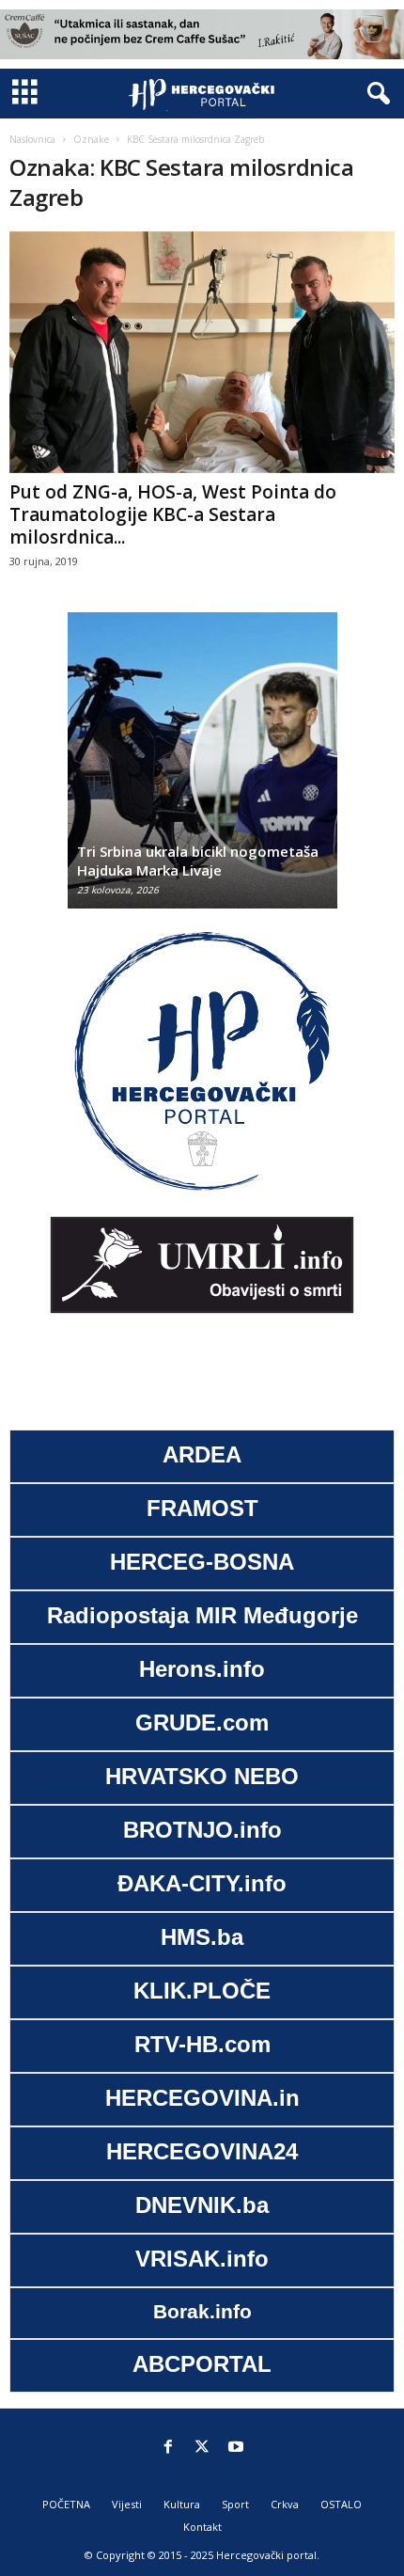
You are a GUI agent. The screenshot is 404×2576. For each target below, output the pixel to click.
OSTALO (341, 2504)
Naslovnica (32, 139)
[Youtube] (236, 2448)
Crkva (285, 2504)
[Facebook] (168, 2448)
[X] (202, 2448)
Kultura (182, 2504)
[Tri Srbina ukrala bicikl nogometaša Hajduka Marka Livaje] (202, 770)
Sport (235, 2504)
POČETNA (66, 2504)
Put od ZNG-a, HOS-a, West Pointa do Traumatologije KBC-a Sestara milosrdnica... (173, 514)
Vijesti (127, 2504)
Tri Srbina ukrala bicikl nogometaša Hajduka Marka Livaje (198, 861)
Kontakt (202, 2527)
